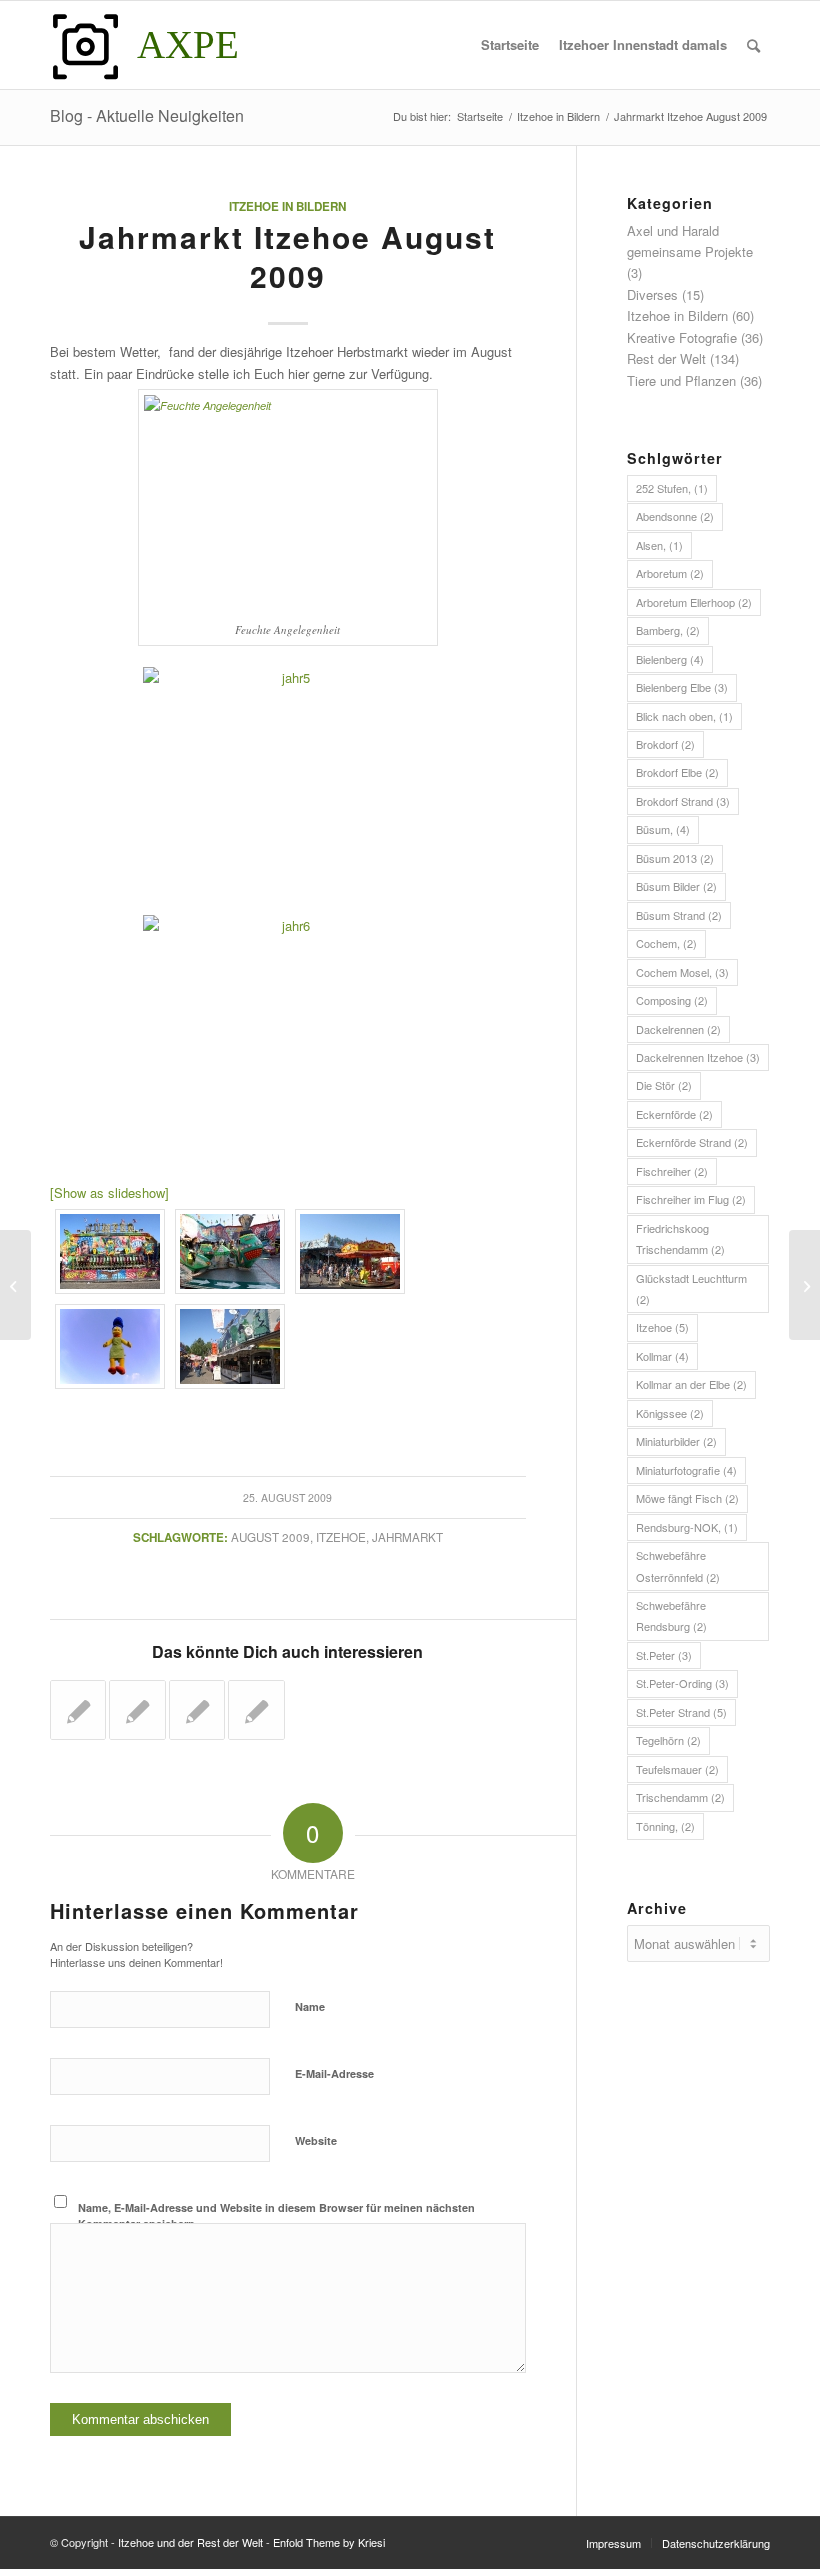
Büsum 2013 (675, 858)
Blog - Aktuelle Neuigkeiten (147, 115)
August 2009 (270, 1537)
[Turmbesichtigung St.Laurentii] (197, 1710)
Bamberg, (668, 630)
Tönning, (665, 1826)
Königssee (670, 1413)
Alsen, (659, 545)
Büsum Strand (679, 915)
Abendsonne (675, 516)
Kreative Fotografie (682, 337)
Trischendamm (680, 1797)
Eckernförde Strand (692, 1142)
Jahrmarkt (407, 1537)
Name (310, 2006)
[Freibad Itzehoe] (256, 1710)
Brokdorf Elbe (677, 772)
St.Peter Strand (681, 1712)
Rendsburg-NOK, (687, 1527)
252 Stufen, (672, 488)
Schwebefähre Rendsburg (671, 1615)
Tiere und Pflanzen (681, 380)
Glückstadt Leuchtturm (691, 1288)
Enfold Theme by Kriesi (329, 2542)
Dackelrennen (678, 1029)
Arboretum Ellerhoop (694, 602)
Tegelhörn (668, 1740)
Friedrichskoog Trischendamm (680, 1238)
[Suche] (753, 45)
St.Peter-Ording (682, 1683)
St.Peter (664, 1655)
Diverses (652, 294)
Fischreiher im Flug (691, 1199)
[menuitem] (510, 45)
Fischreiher (672, 1171)
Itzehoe (341, 1537)
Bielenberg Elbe (682, 687)
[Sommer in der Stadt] (15, 1285)
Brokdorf (665, 744)
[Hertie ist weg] (137, 1710)
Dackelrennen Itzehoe (698, 1057)
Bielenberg (670, 659)
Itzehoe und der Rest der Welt (190, 2542)
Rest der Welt (666, 358)
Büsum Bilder (676, 886)
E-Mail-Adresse (334, 2073)
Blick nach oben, (684, 716)
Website (316, 2140)
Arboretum (670, 573)
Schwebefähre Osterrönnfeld (678, 1565)
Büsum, (663, 829)
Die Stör (664, 1085)
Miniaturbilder (676, 1441)
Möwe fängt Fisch (687, 1498)
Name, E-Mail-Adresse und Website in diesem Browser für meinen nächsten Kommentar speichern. (276, 2216)
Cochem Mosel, (682, 972)
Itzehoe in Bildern (287, 206)
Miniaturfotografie (686, 1470)
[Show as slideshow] (109, 1192)
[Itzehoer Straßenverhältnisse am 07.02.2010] (78, 1710)
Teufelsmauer (677, 1769)
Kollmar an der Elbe (691, 1384)
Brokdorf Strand (683, 801)
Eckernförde (674, 1114)
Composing (672, 1000)
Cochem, (666, 943)
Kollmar (662, 1356)
